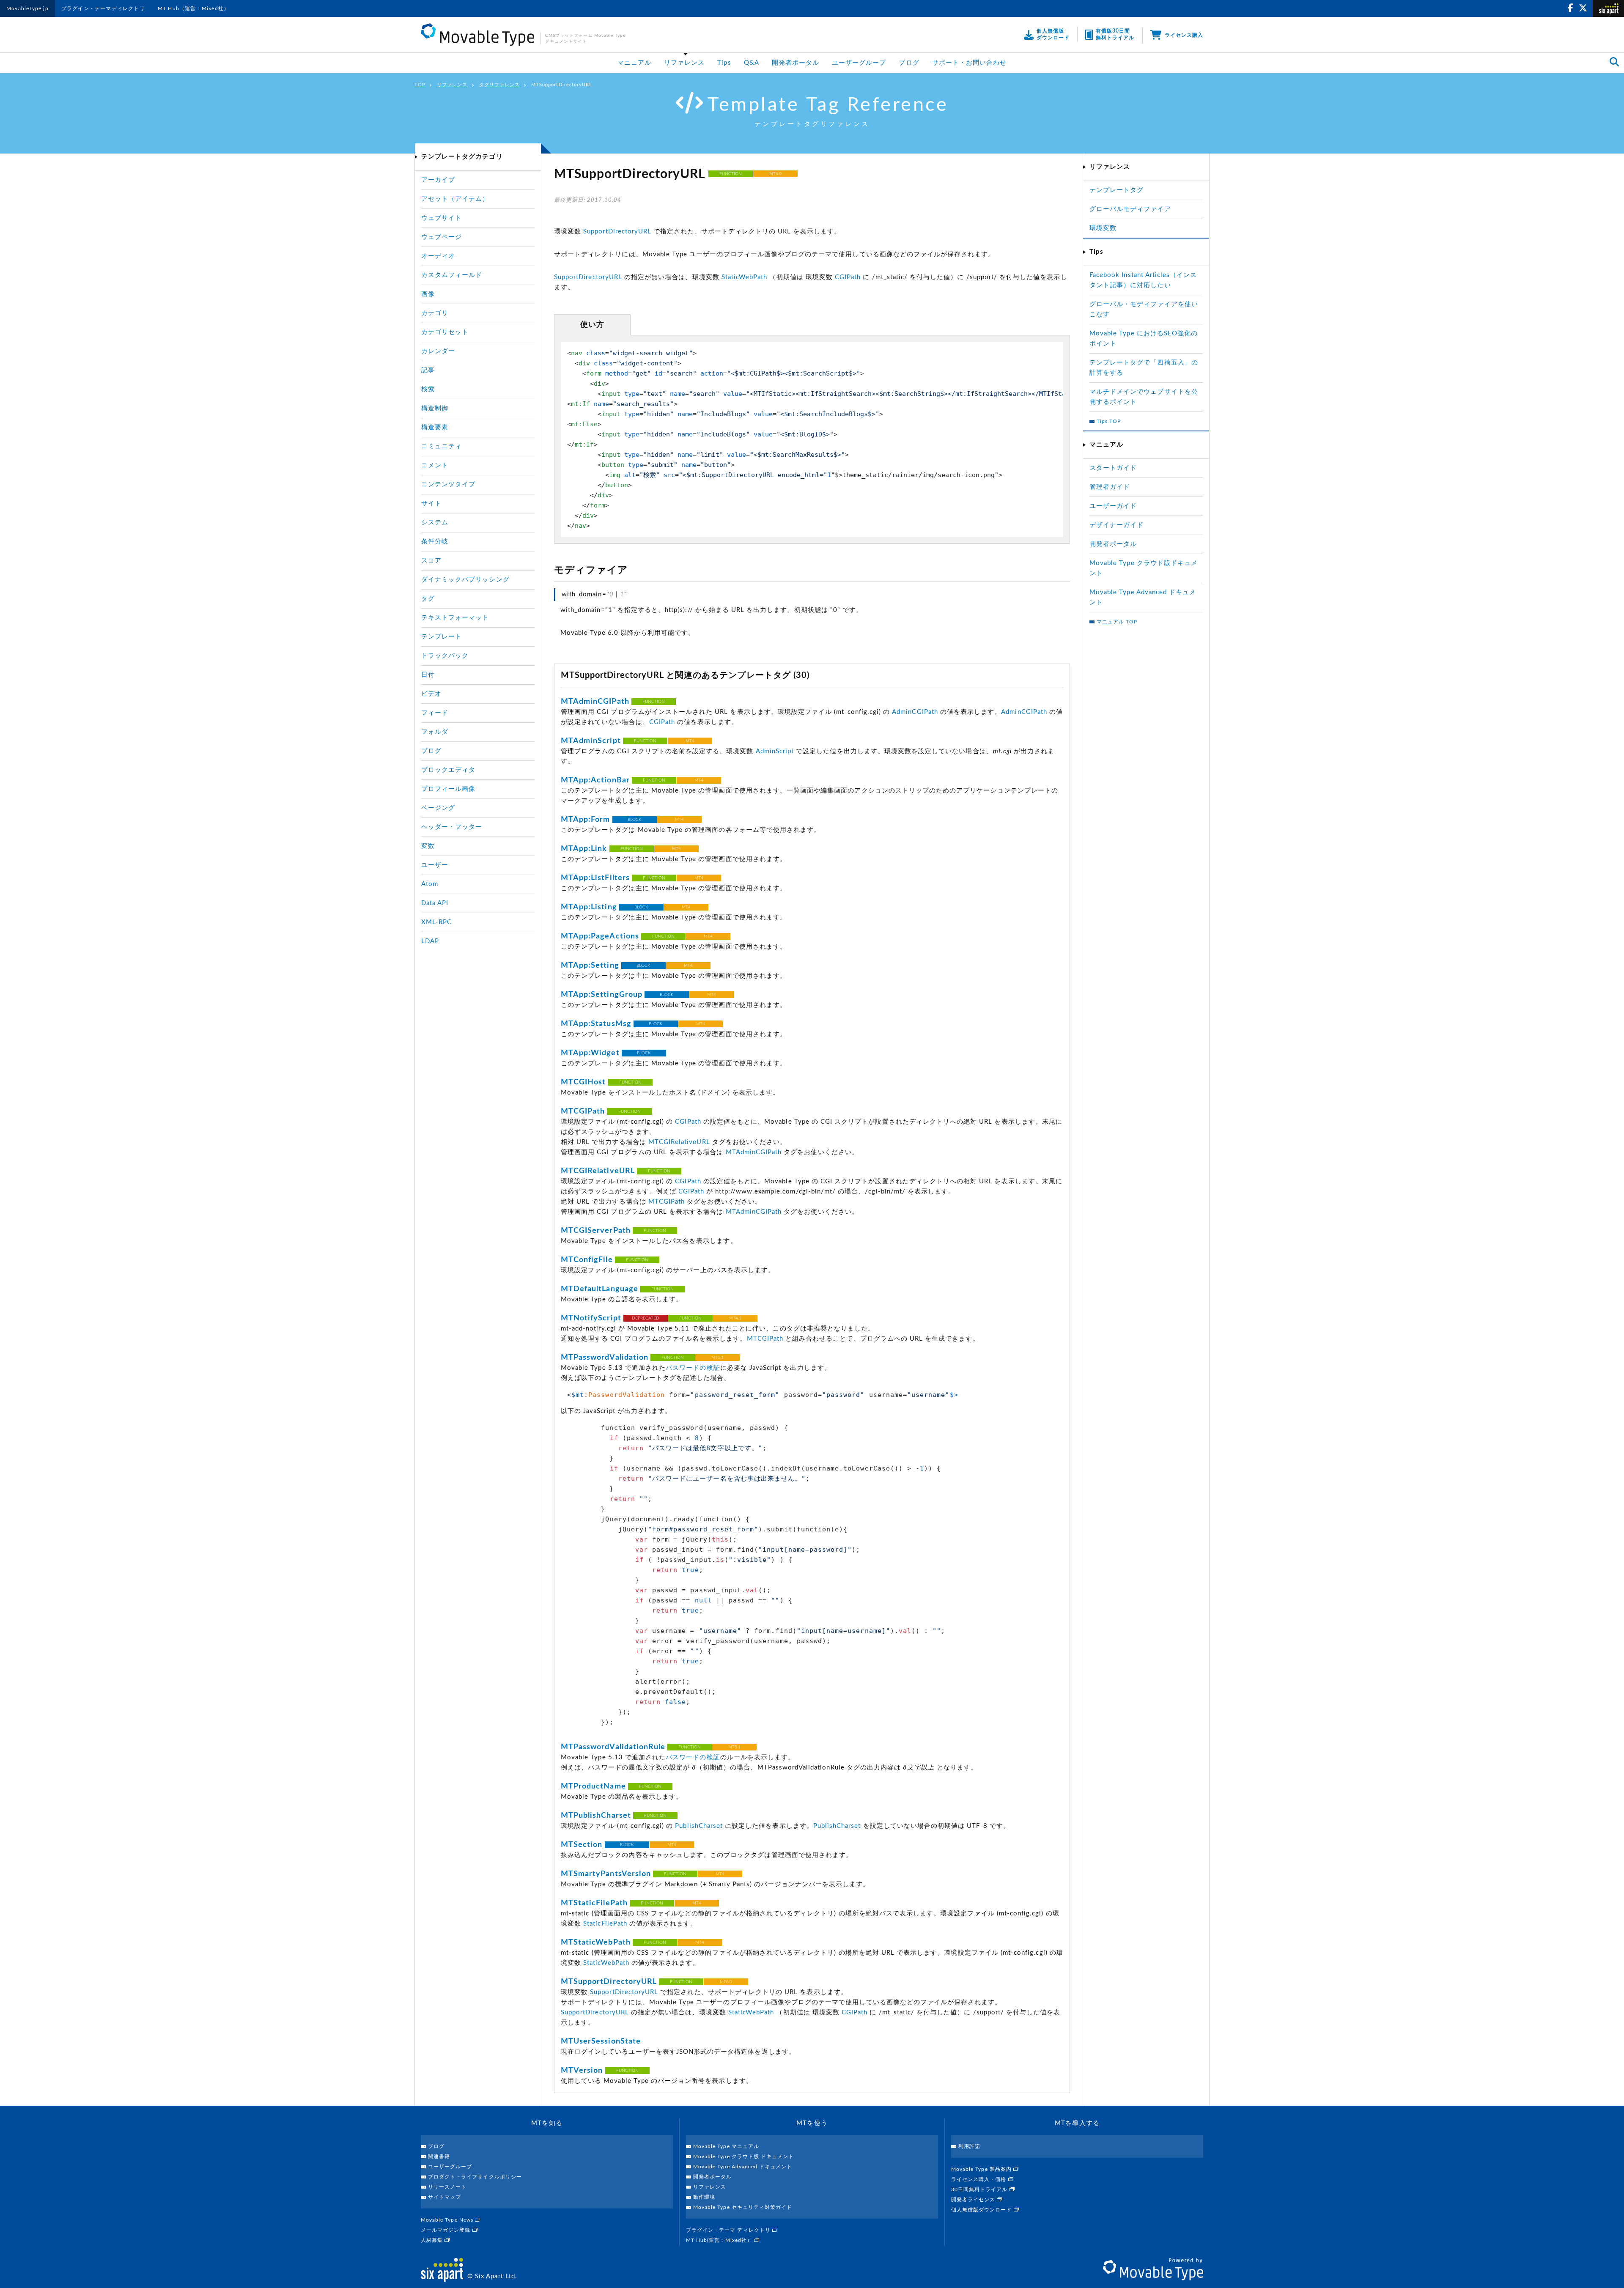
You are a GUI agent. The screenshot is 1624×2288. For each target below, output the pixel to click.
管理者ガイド (1110, 487)
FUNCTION (731, 174)
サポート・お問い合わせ (970, 63)
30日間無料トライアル (980, 2189)
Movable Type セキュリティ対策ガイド (743, 2207)
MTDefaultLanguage (599, 1289)
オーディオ (438, 256)
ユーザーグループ (859, 63)
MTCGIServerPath (596, 1231)
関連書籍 (439, 2156)
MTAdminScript (591, 741)
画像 (428, 294)
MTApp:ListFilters (595, 878)
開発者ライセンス (974, 2200)
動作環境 (704, 2197)
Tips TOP (1109, 421)
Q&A (752, 63)
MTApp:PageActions (600, 936)
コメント (435, 465)
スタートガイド (1113, 468)
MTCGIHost (583, 1082)
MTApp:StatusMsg (596, 1024)
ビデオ (431, 694)
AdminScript (775, 751)
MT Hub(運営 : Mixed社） (720, 2240)
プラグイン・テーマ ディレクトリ (729, 2230)
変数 (428, 846)
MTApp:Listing (589, 907)
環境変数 (1103, 228)
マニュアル (634, 63)
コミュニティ (442, 446)
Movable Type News (448, 2220)
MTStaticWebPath (596, 1942)
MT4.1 (735, 1318)
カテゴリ (435, 313)
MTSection (582, 1845)
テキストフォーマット (455, 618)
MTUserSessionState (601, 2041)
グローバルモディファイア (1130, 209)
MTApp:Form (586, 820)
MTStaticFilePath (594, 1903)
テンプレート (442, 637)
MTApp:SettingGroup (602, 995)
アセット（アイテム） (455, 199)
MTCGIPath (583, 1111)
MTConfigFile (587, 1260)
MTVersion (582, 2071)
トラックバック (445, 656)
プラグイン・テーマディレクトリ (103, 8)
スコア (431, 561)
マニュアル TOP (1117, 622)
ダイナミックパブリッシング (465, 580)
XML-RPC (436, 922)
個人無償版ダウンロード (982, 2210)
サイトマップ (444, 2197)
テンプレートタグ (1116, 190)
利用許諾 (969, 2146)
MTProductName (593, 1786)
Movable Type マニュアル (726, 2146)
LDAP (430, 941)
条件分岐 (435, 542)
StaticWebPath (745, 277)
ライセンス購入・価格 (980, 2179)
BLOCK (634, 820)
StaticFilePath (605, 1924)
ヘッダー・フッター (452, 827)
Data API (435, 903)
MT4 (690, 741)
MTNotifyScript (591, 1318)
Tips (724, 63)
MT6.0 (775, 174)
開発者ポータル (796, 63)
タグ (428, 599)
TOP (420, 85)
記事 (428, 370)
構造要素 (435, 427)
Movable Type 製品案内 (982, 2169)
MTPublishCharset (596, 1816)
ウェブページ (442, 237)
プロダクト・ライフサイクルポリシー (475, 2177)
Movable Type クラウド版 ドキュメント (743, 2156)
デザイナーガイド (1116, 525)
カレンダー (438, 351)
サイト (431, 503)
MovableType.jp (27, 8)
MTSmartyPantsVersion (606, 1874)
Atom (430, 884)
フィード (435, 713)
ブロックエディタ (448, 770)
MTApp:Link (584, 849)
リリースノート (447, 2187)
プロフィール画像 (448, 789)
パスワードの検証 (693, 1368)
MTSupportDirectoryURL (609, 1982)
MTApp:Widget (590, 1053)
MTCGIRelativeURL (679, 1142)
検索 (428, 389)
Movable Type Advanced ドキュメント (743, 2167)
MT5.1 (717, 1358)
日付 (428, 675)
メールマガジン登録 (447, 2230)
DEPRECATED (646, 1318)
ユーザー (435, 865)
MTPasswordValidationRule (613, 1747)
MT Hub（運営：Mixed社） (193, 8)
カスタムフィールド (452, 275)
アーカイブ (438, 180)
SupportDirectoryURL (617, 232)
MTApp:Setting (590, 966)
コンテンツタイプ (448, 484)
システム (435, 523)
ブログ (909, 63)
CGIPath (848, 277)
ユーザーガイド (1113, 506)
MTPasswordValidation (605, 1358)
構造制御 (435, 408)
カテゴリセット (445, 332)
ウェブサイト (442, 218)
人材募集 (433, 2240)
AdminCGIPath (915, 712)
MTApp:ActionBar (595, 780)
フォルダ (435, 732)
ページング (438, 808)
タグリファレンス (499, 85)
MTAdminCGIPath (595, 702)
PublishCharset (699, 1826)
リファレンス (684, 63)
